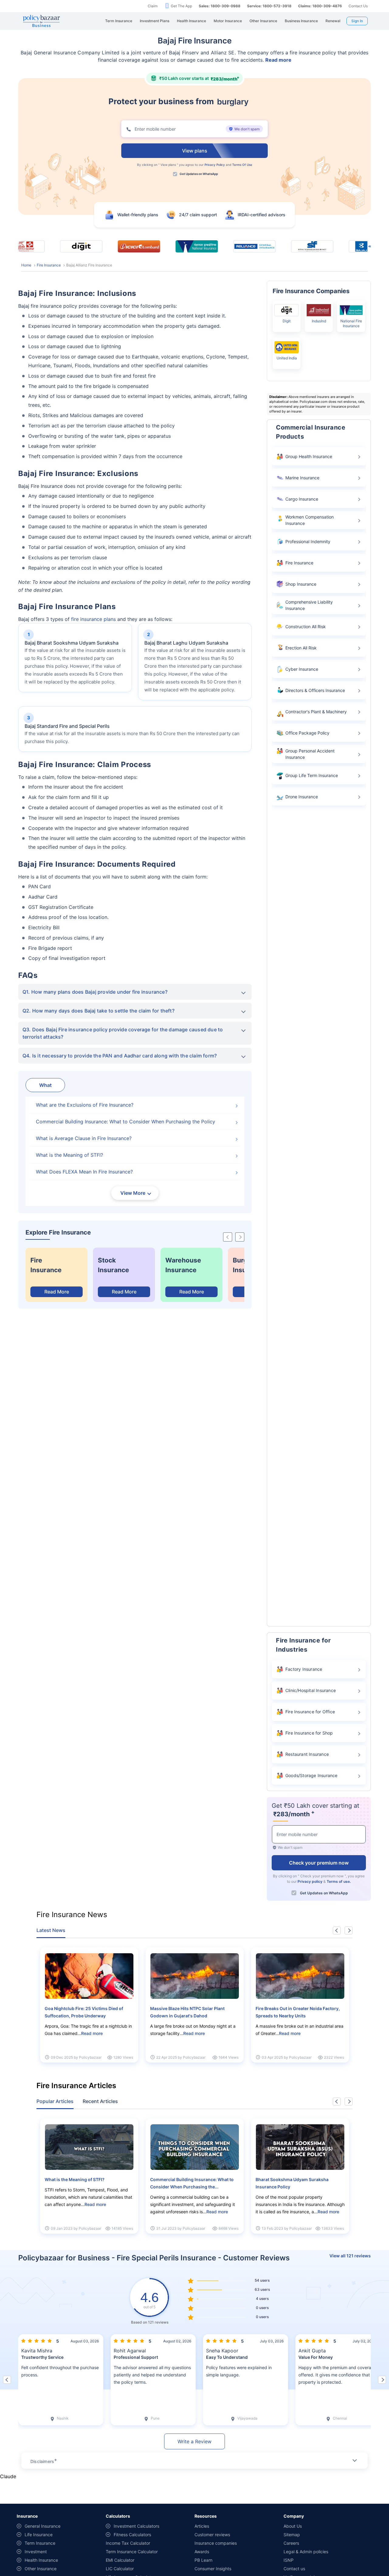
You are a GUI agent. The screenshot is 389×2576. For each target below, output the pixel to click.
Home (26, 265)
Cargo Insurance (302, 499)
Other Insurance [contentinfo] (41, 2569)
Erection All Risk (301, 648)
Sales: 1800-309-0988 (220, 6)
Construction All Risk (306, 627)
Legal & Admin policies (306, 2552)
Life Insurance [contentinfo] (39, 2535)
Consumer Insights (213, 2569)
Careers (291, 2543)
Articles (202, 2526)
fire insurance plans (93, 619)
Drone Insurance (302, 797)
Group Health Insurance (309, 456)
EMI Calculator (120, 2560)
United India (287, 358)
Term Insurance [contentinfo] (40, 2543)
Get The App (181, 6)
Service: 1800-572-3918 (269, 6)
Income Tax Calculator (128, 2543)
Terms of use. (339, 1881)
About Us (293, 2526)
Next (349, 1930)
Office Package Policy (307, 733)
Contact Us (358, 6)
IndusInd (319, 321)
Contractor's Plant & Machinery (316, 712)
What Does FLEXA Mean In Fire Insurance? (84, 1172)
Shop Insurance (301, 584)
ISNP (289, 2560)
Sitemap (292, 2535)
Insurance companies (216, 2543)
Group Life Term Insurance (312, 775)
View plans (168, 165)
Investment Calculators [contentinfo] (136, 2526)
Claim (153, 6)
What (45, 1085)
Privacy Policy (215, 165)
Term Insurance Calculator (132, 2552)
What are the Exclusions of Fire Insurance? (85, 1105)
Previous (337, 1930)
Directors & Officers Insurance (315, 690)
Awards (202, 2552)
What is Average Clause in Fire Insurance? (84, 1138)
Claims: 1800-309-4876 (320, 6)
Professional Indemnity (308, 541)
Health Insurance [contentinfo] (41, 2560)
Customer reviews (212, 2535)
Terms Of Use (242, 165)
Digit (287, 321)
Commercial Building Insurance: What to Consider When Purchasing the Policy (126, 1122)
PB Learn (203, 2560)
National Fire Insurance (351, 323)
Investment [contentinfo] (36, 2552)
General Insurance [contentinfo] (43, 2526)
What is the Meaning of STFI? (69, 1155)
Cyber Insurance (302, 669)
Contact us (294, 2569)
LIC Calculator (120, 2569)
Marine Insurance (302, 478)
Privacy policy (310, 1881)
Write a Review (194, 2441)
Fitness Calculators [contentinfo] (132, 2535)
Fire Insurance (49, 265)
